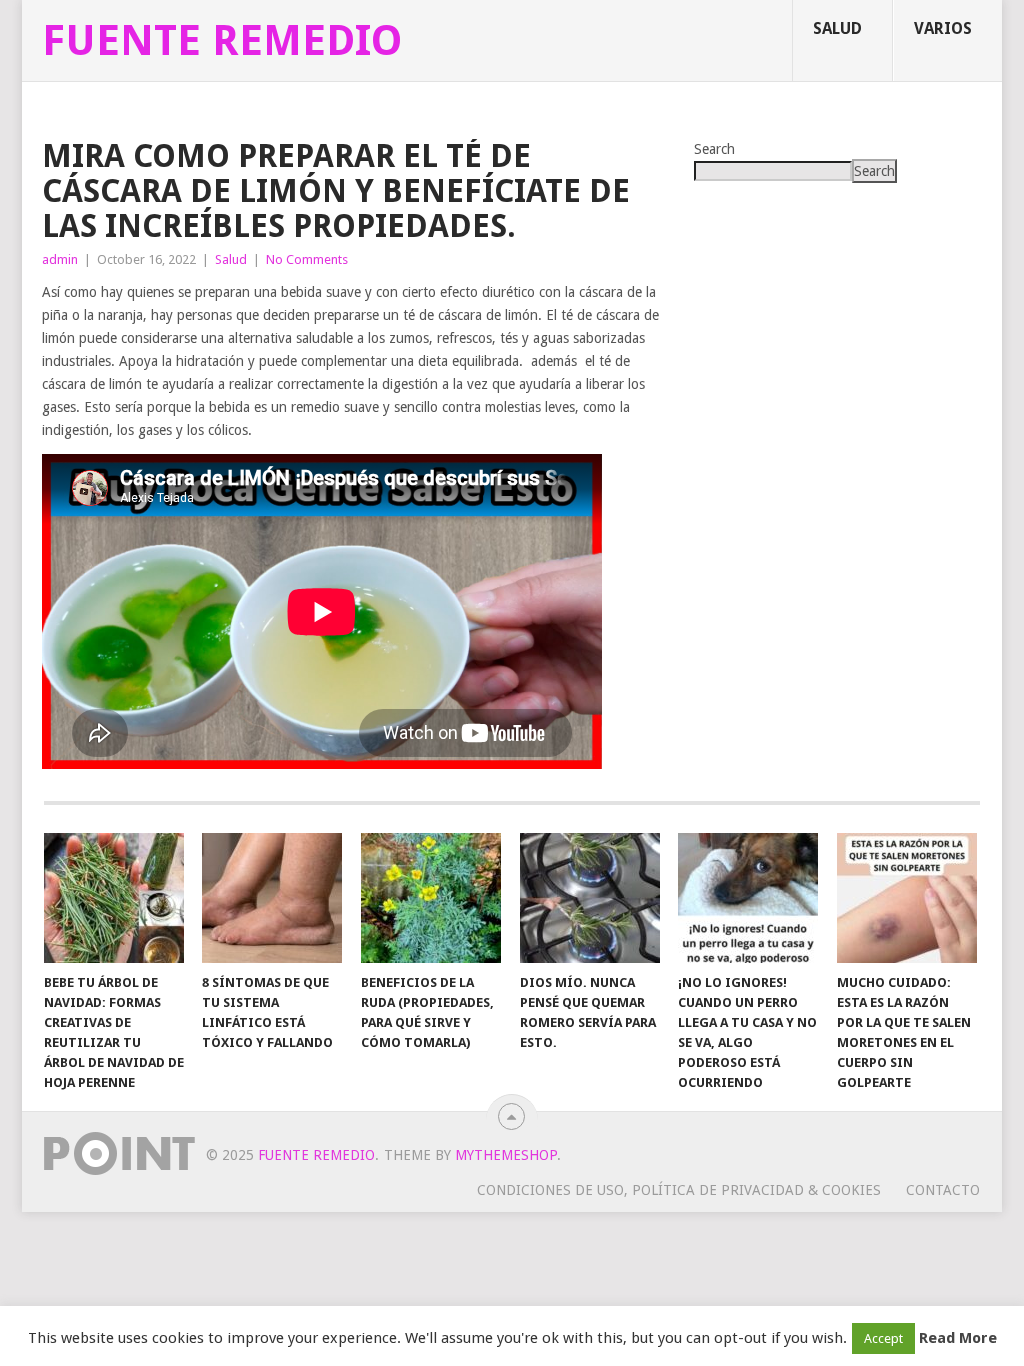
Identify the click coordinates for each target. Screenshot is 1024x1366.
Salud (837, 28)
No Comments (307, 259)
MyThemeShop (506, 1155)
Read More (958, 1338)
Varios (943, 28)
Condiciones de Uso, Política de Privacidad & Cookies (679, 1190)
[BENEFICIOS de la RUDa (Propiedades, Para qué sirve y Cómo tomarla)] (431, 898)
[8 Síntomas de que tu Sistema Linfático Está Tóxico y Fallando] (272, 898)
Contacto (943, 1190)
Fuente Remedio (222, 41)
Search (714, 149)
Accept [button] (883, 1338)
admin (60, 259)
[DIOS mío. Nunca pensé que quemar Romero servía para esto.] (590, 898)
